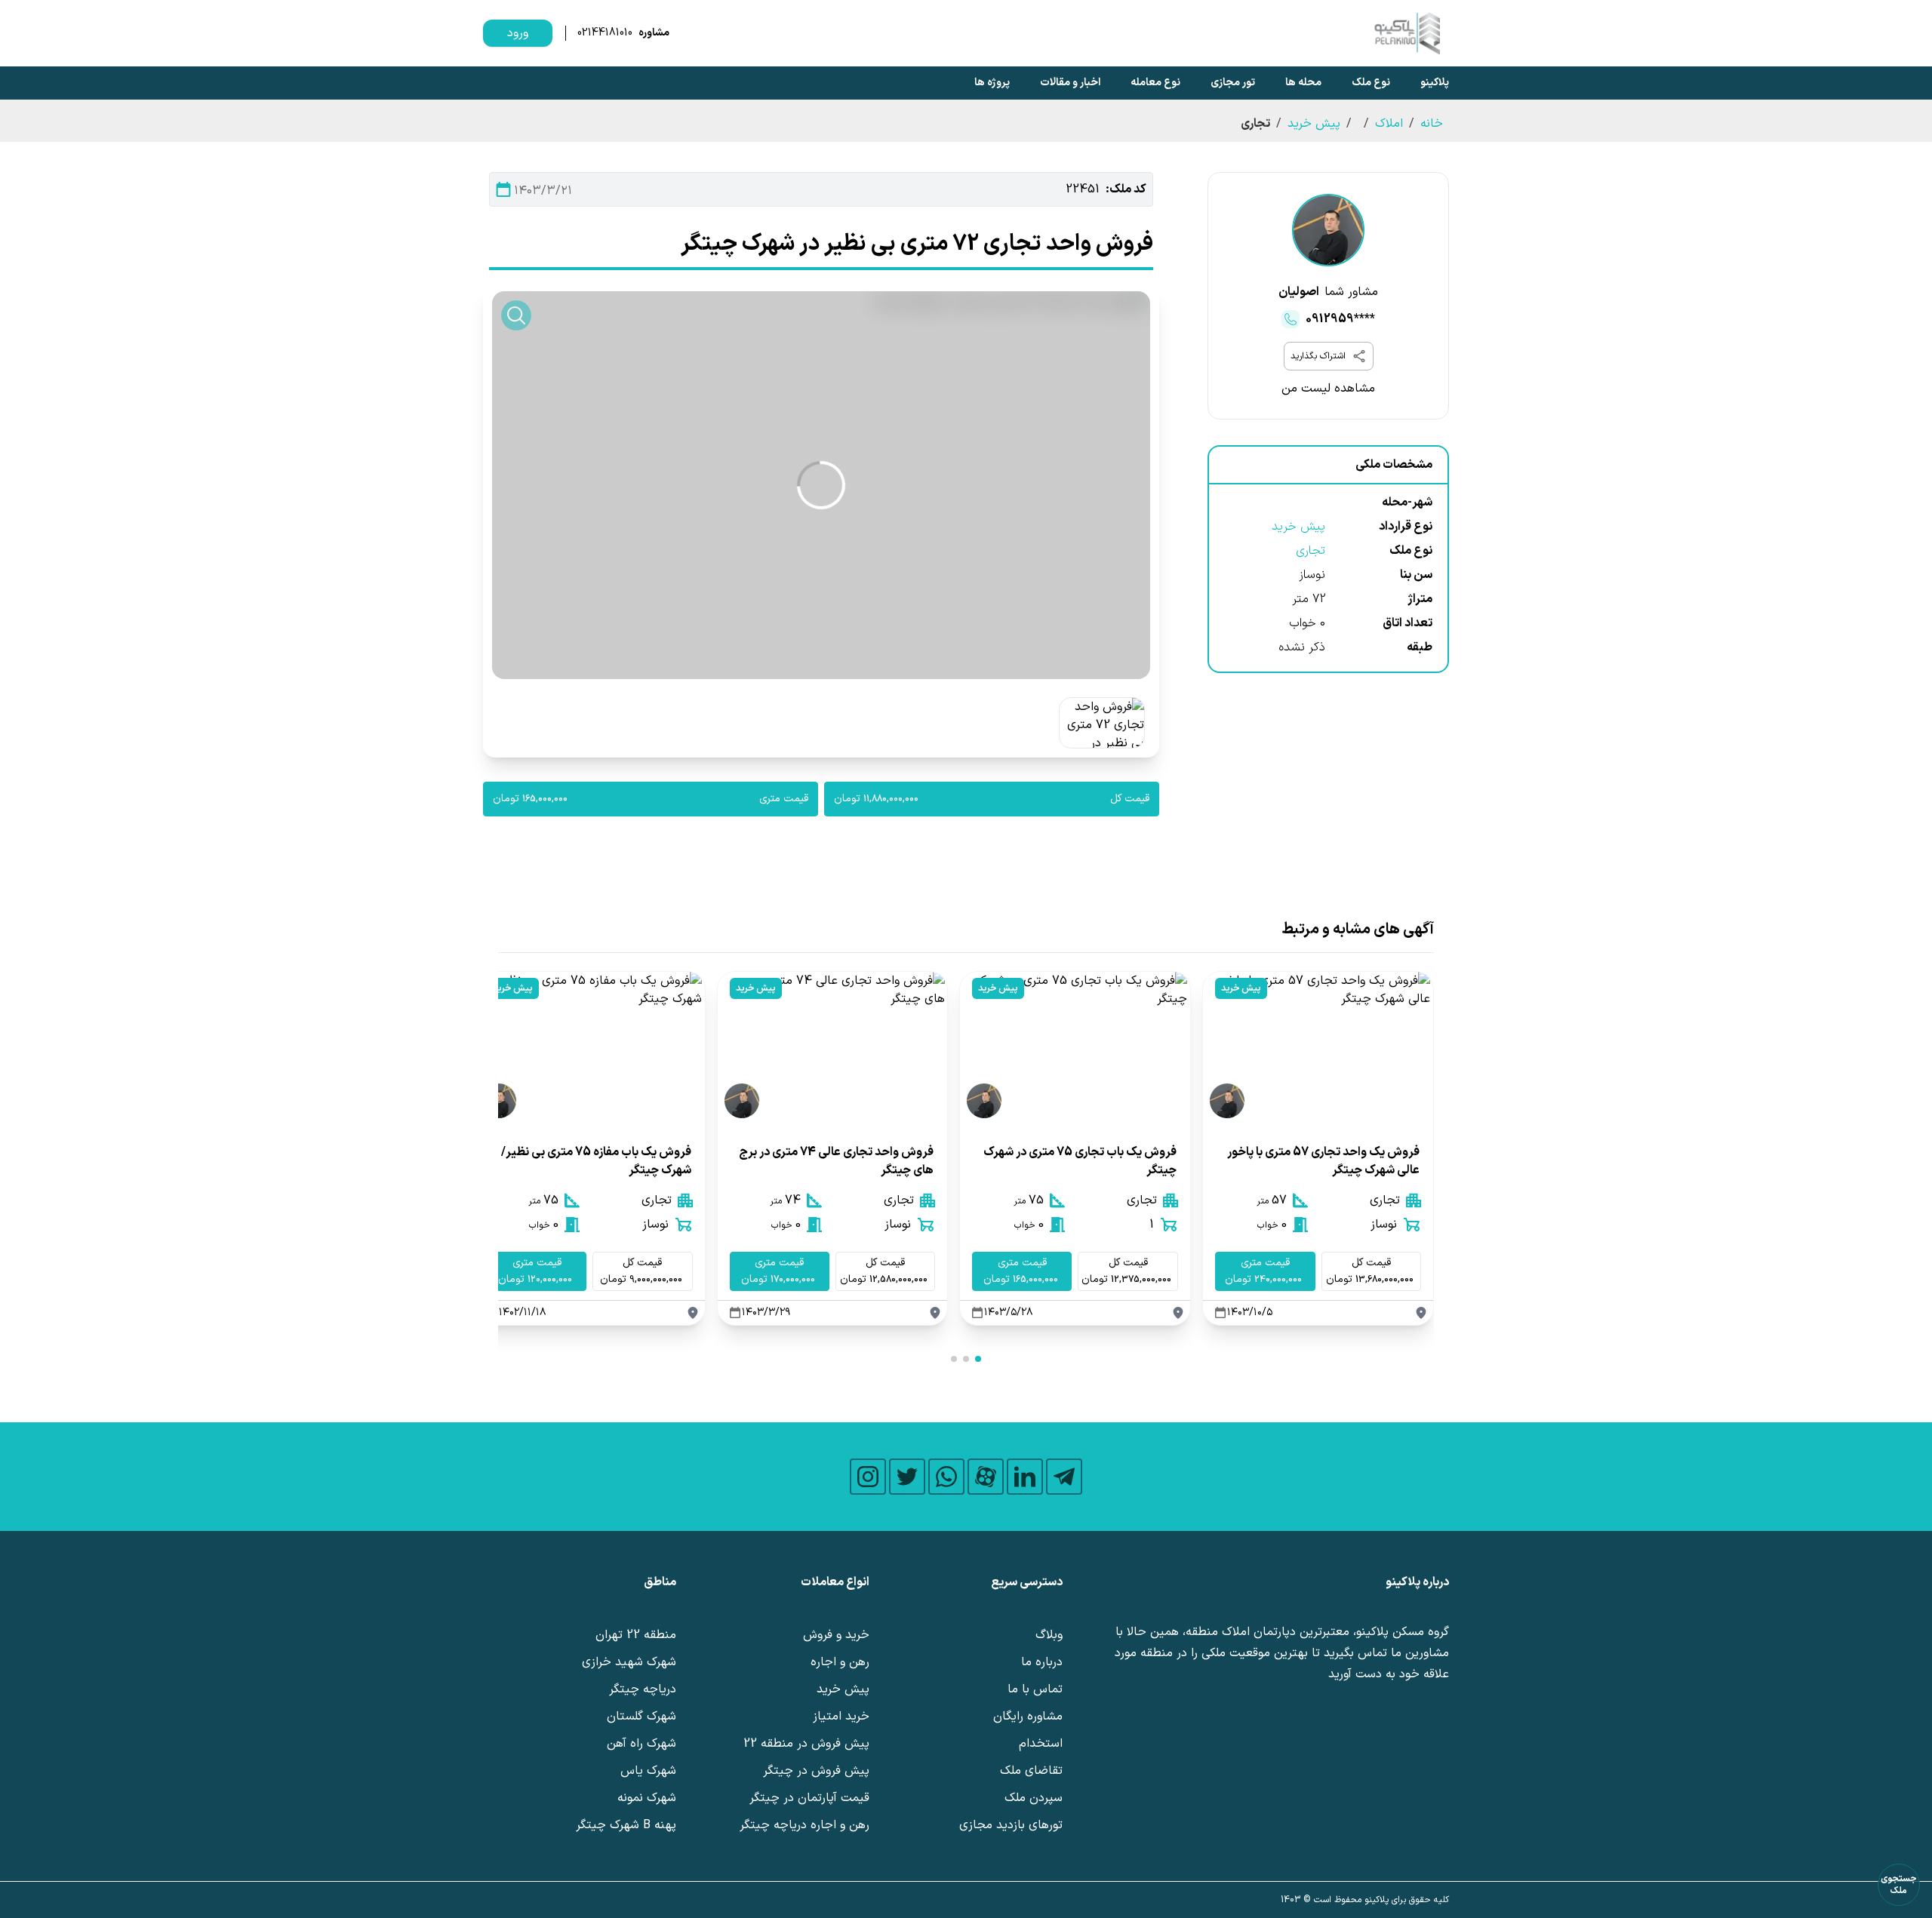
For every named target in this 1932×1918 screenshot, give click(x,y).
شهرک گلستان (641, 1717)
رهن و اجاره (840, 1662)
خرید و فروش (836, 1635)
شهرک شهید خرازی (629, 1662)
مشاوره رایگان (1028, 1717)
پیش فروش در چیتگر (816, 1771)
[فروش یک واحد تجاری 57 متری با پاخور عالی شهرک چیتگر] (1318, 1048)
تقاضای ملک (1031, 1771)
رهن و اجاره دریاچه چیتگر (804, 1825)
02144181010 (605, 33)
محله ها (1303, 83)
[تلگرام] (1064, 1477)
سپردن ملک (1034, 1798)
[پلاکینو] (1407, 33)
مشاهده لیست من (1328, 389)
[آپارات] (986, 1477)
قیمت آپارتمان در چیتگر (809, 1798)
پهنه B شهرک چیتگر (626, 1825)
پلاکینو (1435, 83)
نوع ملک (1371, 83)
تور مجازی (1233, 83)
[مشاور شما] (1328, 230)
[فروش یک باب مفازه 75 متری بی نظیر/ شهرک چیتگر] (590, 1048)
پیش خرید (1314, 124)
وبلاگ (1049, 1635)
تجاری (1311, 551)
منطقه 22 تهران (636, 1635)
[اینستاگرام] (868, 1477)
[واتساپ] (946, 1477)
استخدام (1041, 1744)
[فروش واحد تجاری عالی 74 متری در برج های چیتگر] (833, 1048)
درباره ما (1042, 1662)
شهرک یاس (648, 1771)
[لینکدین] (1025, 1477)
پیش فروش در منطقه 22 (806, 1744)
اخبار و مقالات (1070, 83)
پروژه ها (992, 83)
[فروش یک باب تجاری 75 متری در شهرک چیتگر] (1075, 1048)
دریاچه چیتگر (643, 1689)
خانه (1432, 124)
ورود (518, 33)
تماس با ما (1035, 1689)
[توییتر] (907, 1477)
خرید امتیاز (841, 1717)
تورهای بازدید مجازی (1011, 1825)
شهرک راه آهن (641, 1744)
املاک (1389, 124)
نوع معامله (1155, 83)
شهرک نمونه (647, 1798)
